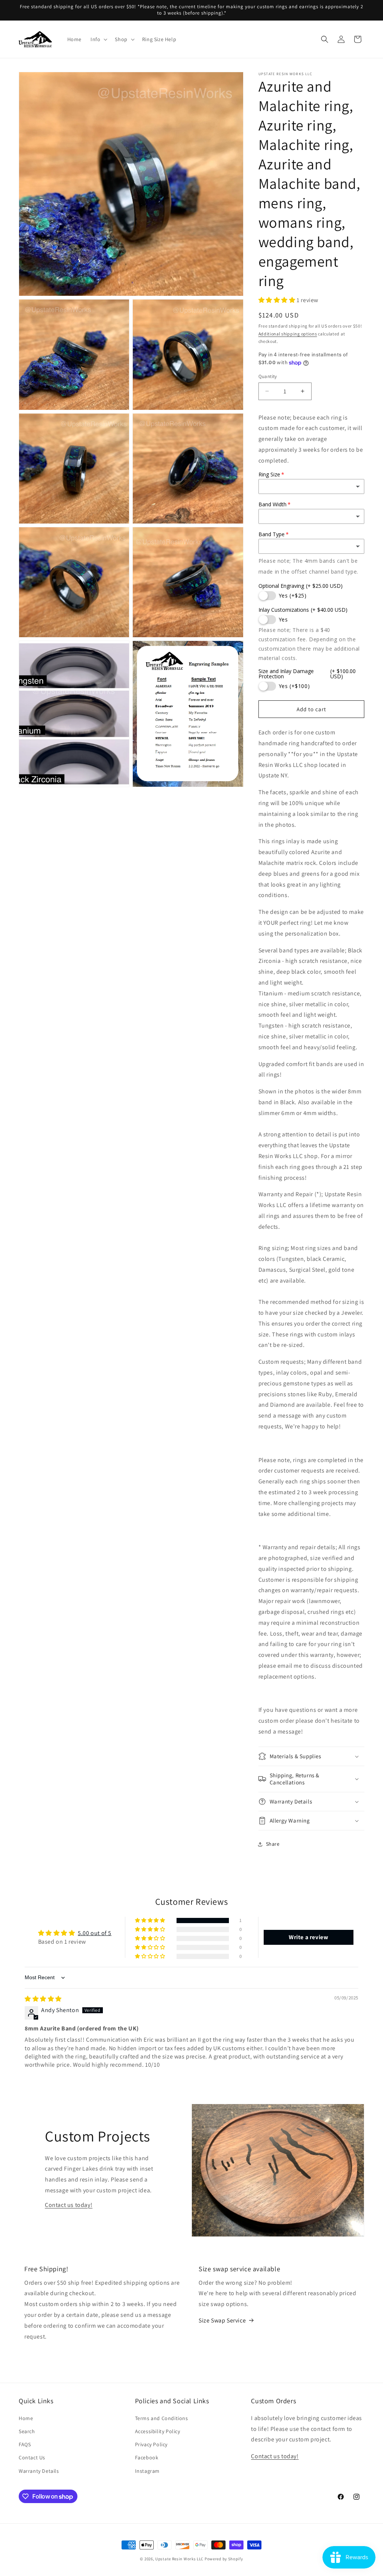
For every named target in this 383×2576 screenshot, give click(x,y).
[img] (43, 1999)
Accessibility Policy (158, 2431)
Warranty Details (39, 2471)
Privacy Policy (151, 2444)
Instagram (147, 2471)
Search (27, 2431)
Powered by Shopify (224, 2559)
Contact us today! (69, 2205)
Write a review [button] (308, 1937)
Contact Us (32, 2457)
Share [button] (273, 1844)
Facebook (147, 2457)
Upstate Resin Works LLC (179, 2559)
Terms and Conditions (162, 2418)
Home (26, 2418)
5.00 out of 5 (95, 1933)
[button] (98, 39)
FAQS (25, 2444)
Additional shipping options (288, 334)
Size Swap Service (222, 2320)
